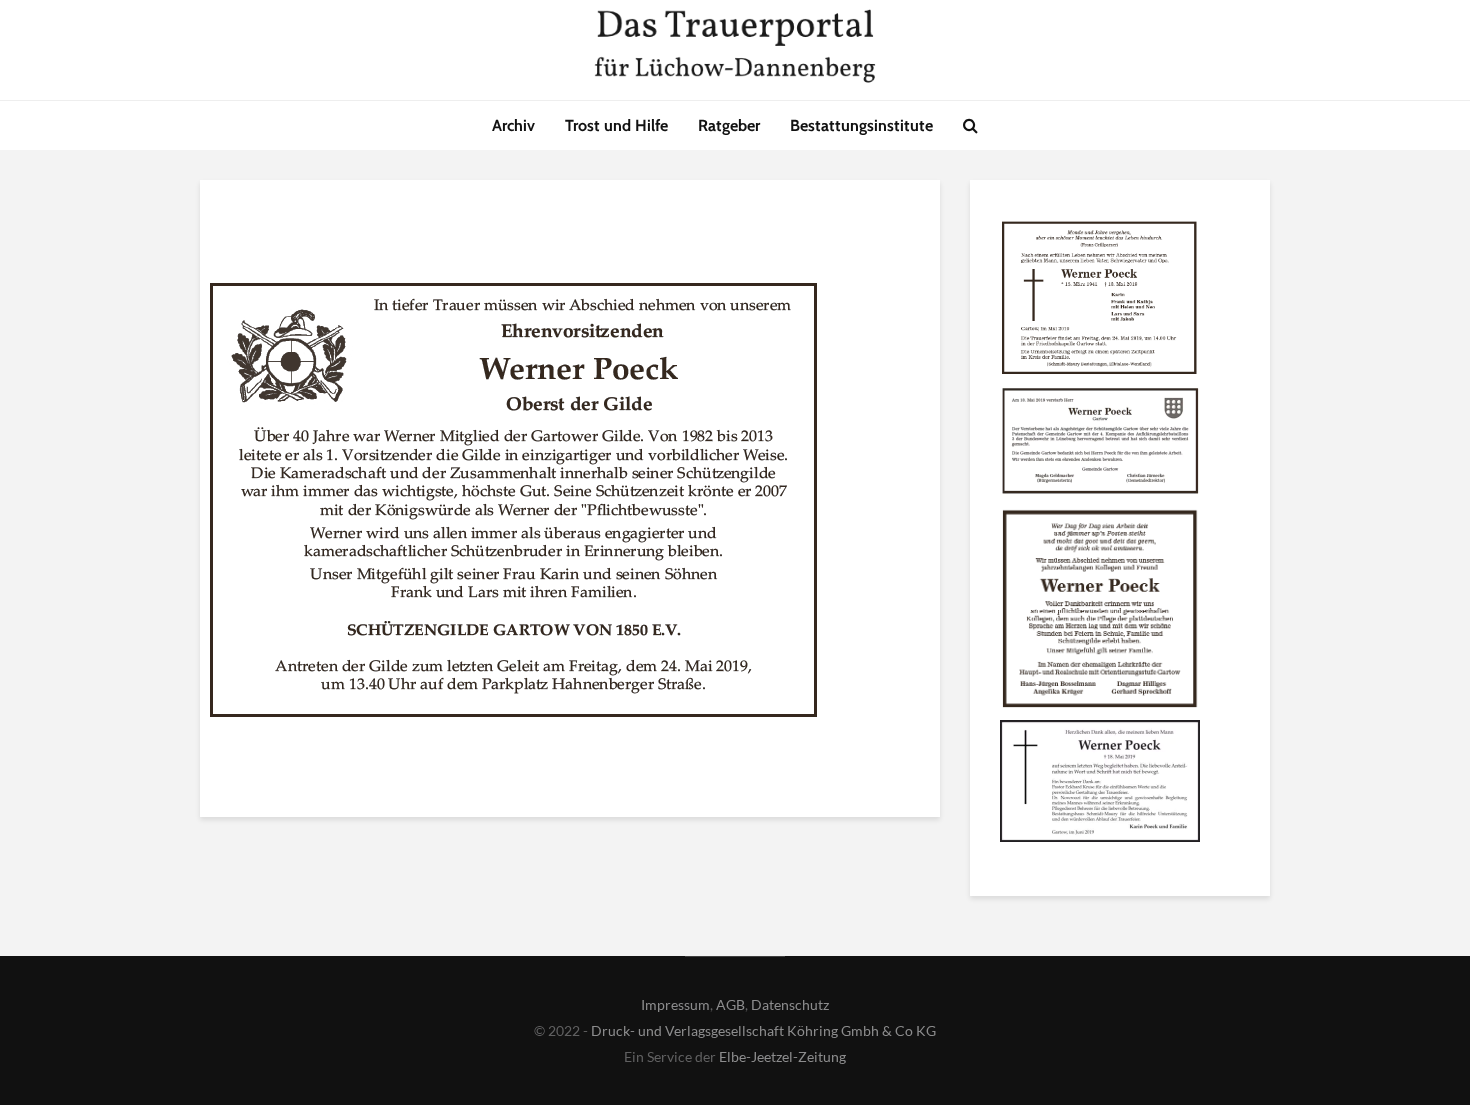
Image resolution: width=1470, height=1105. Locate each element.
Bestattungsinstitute (861, 125)
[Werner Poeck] (1100, 301)
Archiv (513, 125)
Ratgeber (729, 125)
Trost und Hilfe (616, 125)
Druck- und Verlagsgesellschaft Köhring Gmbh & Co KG (763, 1030)
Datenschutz (790, 1004)
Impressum (675, 1004)
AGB (730, 1004)
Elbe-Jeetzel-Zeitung (782, 1056)
